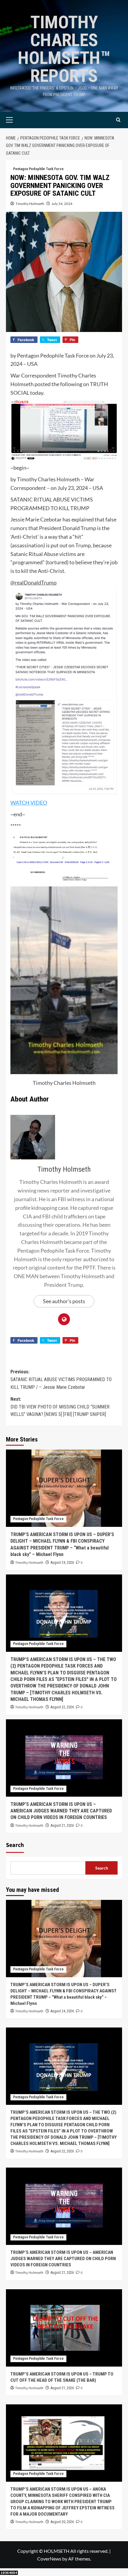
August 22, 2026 (62, 1707)
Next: (60, 1407)
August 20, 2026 (62, 2522)
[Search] (118, 120)
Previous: (61, 1379)
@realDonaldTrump (33, 582)
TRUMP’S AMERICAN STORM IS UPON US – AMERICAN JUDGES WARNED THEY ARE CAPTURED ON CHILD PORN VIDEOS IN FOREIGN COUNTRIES (61, 1811)
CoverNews (49, 2559)
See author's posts (64, 1301)
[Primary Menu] (19, 120)
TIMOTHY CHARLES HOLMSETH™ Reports (64, 49)
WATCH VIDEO (29, 803)
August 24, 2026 (62, 1563)
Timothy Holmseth (30, 204)
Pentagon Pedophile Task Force (38, 169)
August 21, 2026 (62, 1826)
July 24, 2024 (62, 204)
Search (15, 1845)
